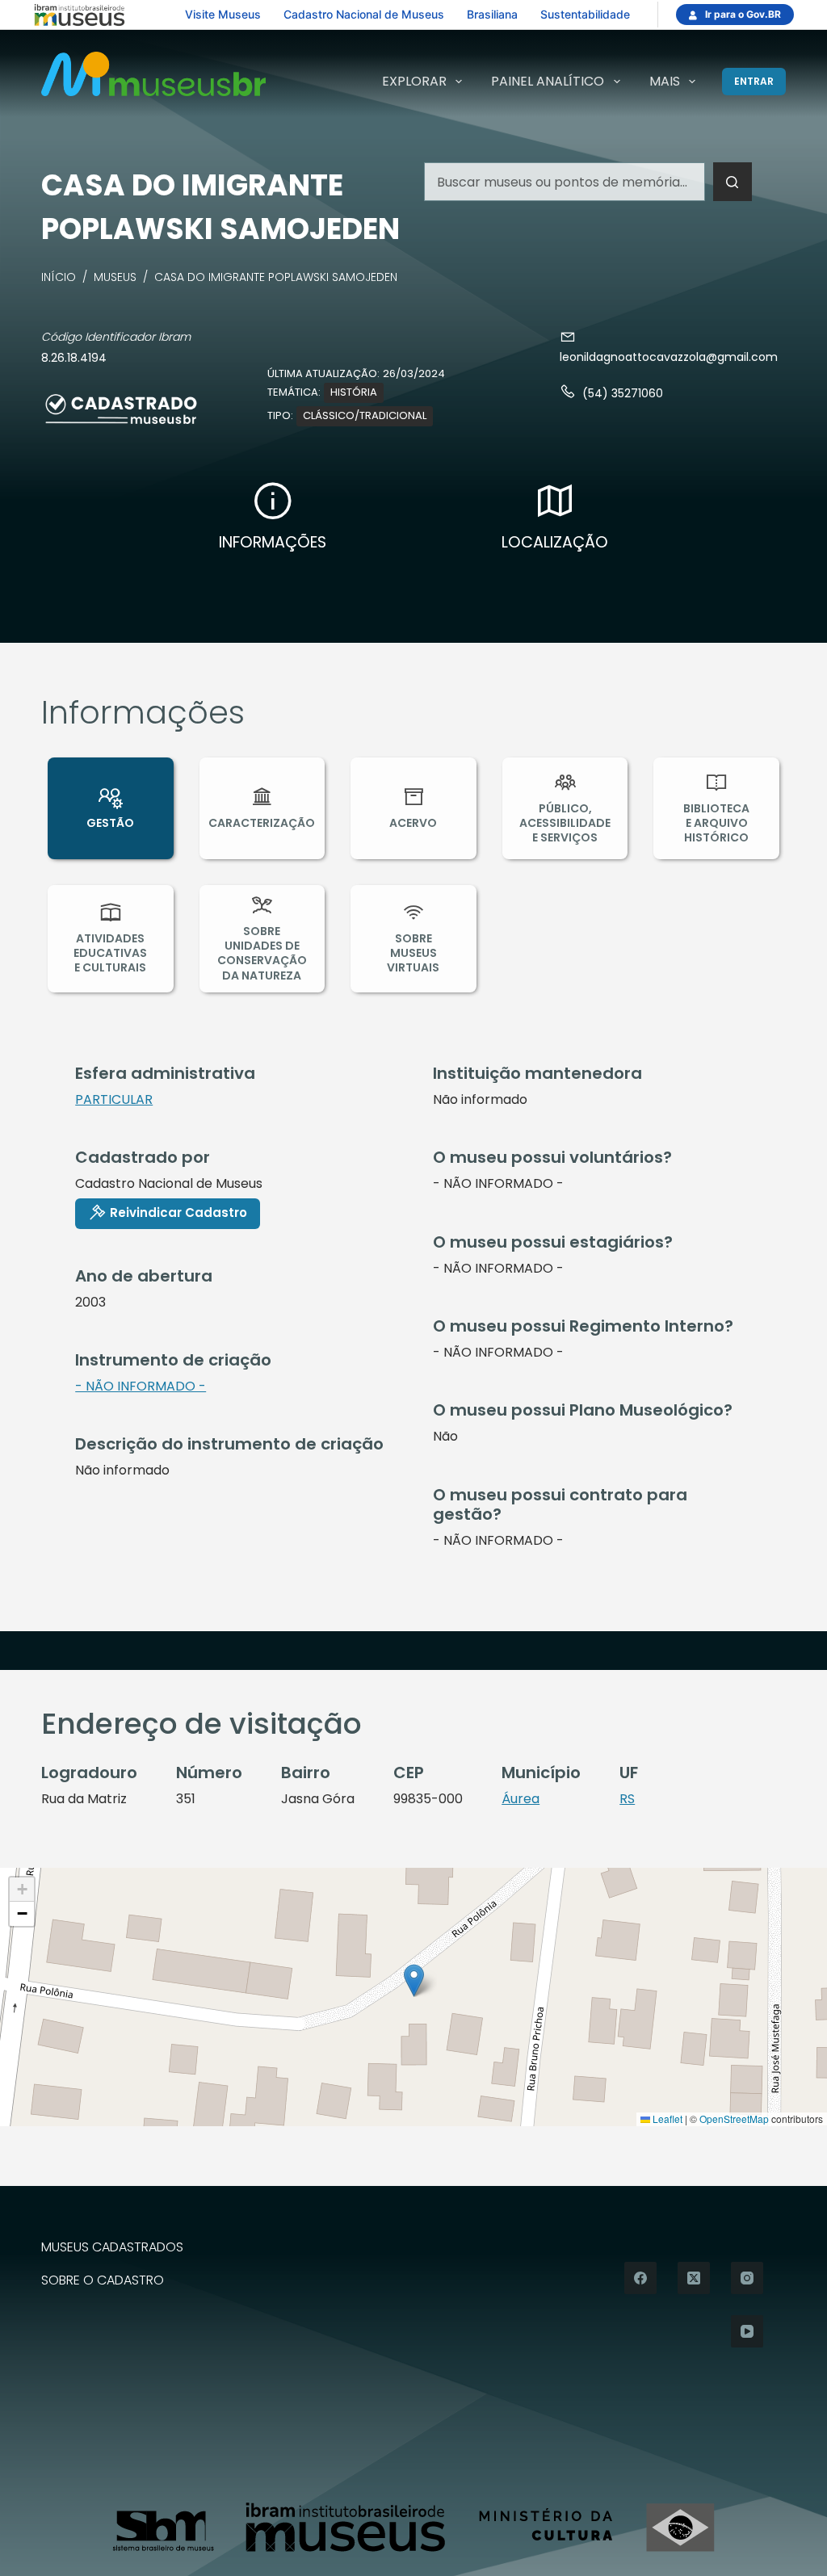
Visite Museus (223, 14)
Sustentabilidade (585, 14)
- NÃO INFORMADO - (141, 1386)
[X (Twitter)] (694, 2278)
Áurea (521, 1799)
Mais (665, 81)
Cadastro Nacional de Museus (364, 14)
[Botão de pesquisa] (733, 182)
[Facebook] (640, 2278)
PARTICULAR (114, 1099)
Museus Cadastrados (112, 2248)
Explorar (414, 81)
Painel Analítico (548, 81)
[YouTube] (747, 2331)
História (354, 392)
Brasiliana (492, 14)
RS (627, 1799)
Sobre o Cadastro (103, 2281)
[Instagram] (747, 2278)
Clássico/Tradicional (365, 415)
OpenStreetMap (734, 2119)
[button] (414, 1980)
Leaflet (666, 2119)
